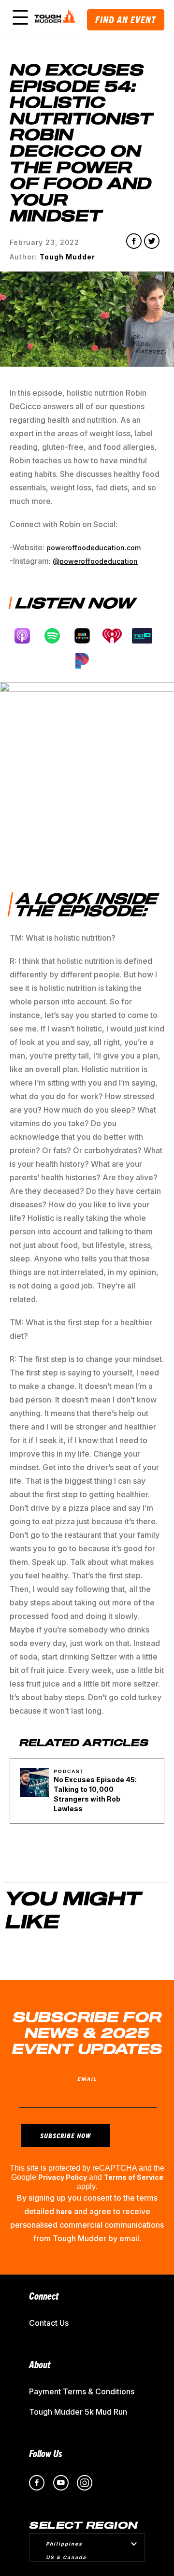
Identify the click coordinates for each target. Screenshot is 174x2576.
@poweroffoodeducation (95, 561)
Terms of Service (134, 2177)
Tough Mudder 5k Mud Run (78, 2412)
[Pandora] (87, 661)
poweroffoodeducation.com (94, 548)
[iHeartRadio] (117, 636)
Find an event (126, 20)
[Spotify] (57, 636)
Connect (44, 2296)
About (40, 2364)
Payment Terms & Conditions (82, 2391)
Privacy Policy (63, 2177)
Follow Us (46, 2453)
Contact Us (49, 2323)
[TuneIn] (147, 636)
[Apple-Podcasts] (27, 636)
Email (87, 2079)
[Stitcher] (87, 636)
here (64, 2211)
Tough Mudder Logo (56, 17)
